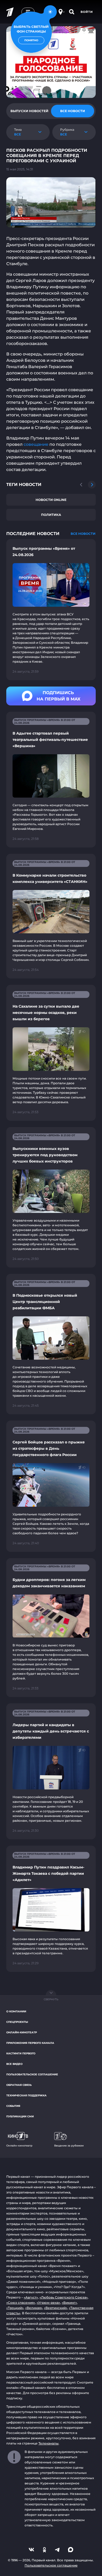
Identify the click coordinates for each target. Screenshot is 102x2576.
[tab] (29, 111)
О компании (16, 2011)
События (13, 2106)
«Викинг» (69, 2303)
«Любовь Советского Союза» (64, 2297)
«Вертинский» (56, 2308)
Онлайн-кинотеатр (22, 2032)
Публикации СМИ (20, 2116)
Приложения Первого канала (30, 2043)
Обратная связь (19, 2085)
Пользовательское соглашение (32, 2074)
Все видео (14, 2064)
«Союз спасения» (21, 2303)
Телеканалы (49, 2443)
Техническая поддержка (26, 2095)
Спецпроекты (17, 2022)
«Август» (31, 2297)
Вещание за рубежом (69, 2146)
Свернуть (51, 1999)
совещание (36, 444)
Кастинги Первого (21, 2053)
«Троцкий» (15, 2308)
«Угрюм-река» (48, 2303)
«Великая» (34, 2308)
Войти (87, 12)
